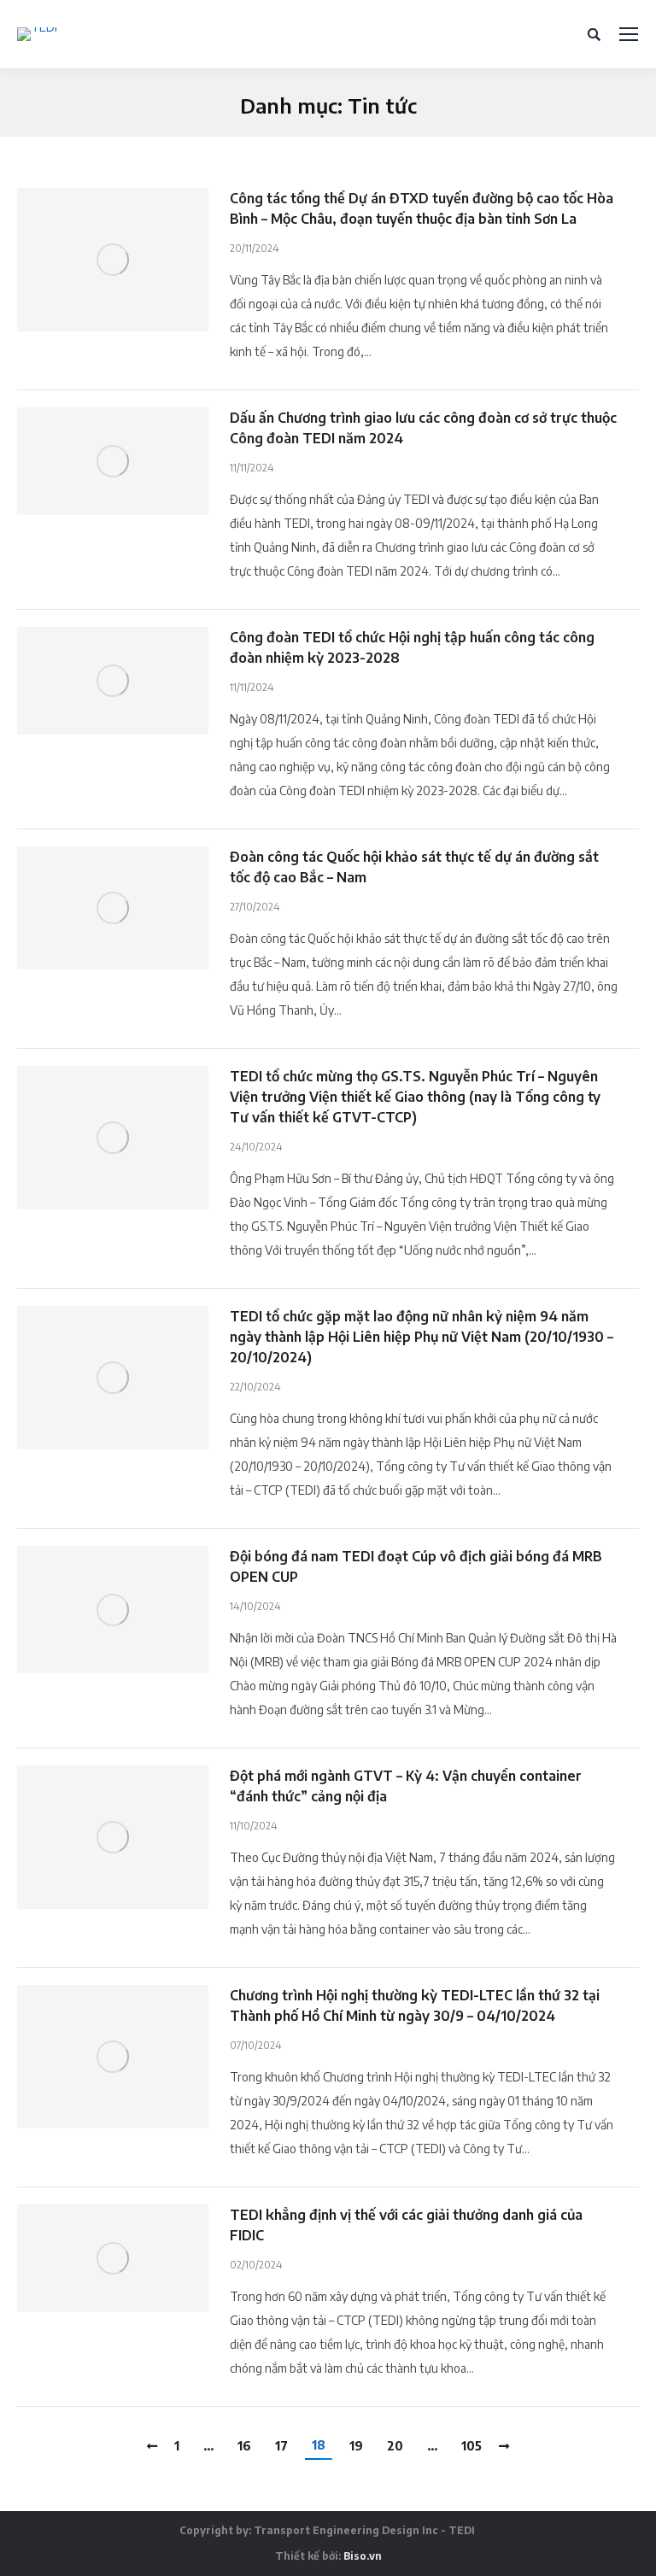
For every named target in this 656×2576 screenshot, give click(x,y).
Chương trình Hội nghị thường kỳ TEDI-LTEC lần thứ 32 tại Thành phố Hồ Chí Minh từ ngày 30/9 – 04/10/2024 (415, 2005)
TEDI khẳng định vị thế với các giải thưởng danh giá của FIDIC (406, 2225)
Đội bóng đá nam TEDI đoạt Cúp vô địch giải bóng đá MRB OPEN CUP (416, 1566)
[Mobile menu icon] (629, 34)
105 (471, 2446)
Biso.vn (363, 2556)
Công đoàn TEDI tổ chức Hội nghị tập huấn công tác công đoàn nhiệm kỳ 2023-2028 (412, 647)
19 (356, 2446)
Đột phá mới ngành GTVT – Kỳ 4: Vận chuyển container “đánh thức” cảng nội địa (406, 1786)
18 (319, 2445)
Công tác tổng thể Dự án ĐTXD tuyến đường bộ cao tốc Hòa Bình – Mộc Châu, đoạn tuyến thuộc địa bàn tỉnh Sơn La (422, 208)
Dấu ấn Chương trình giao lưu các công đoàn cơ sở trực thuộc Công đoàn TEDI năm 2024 (423, 428)
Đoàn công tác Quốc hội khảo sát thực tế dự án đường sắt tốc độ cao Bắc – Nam (414, 867)
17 (281, 2446)
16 (244, 2446)
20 (395, 2446)
